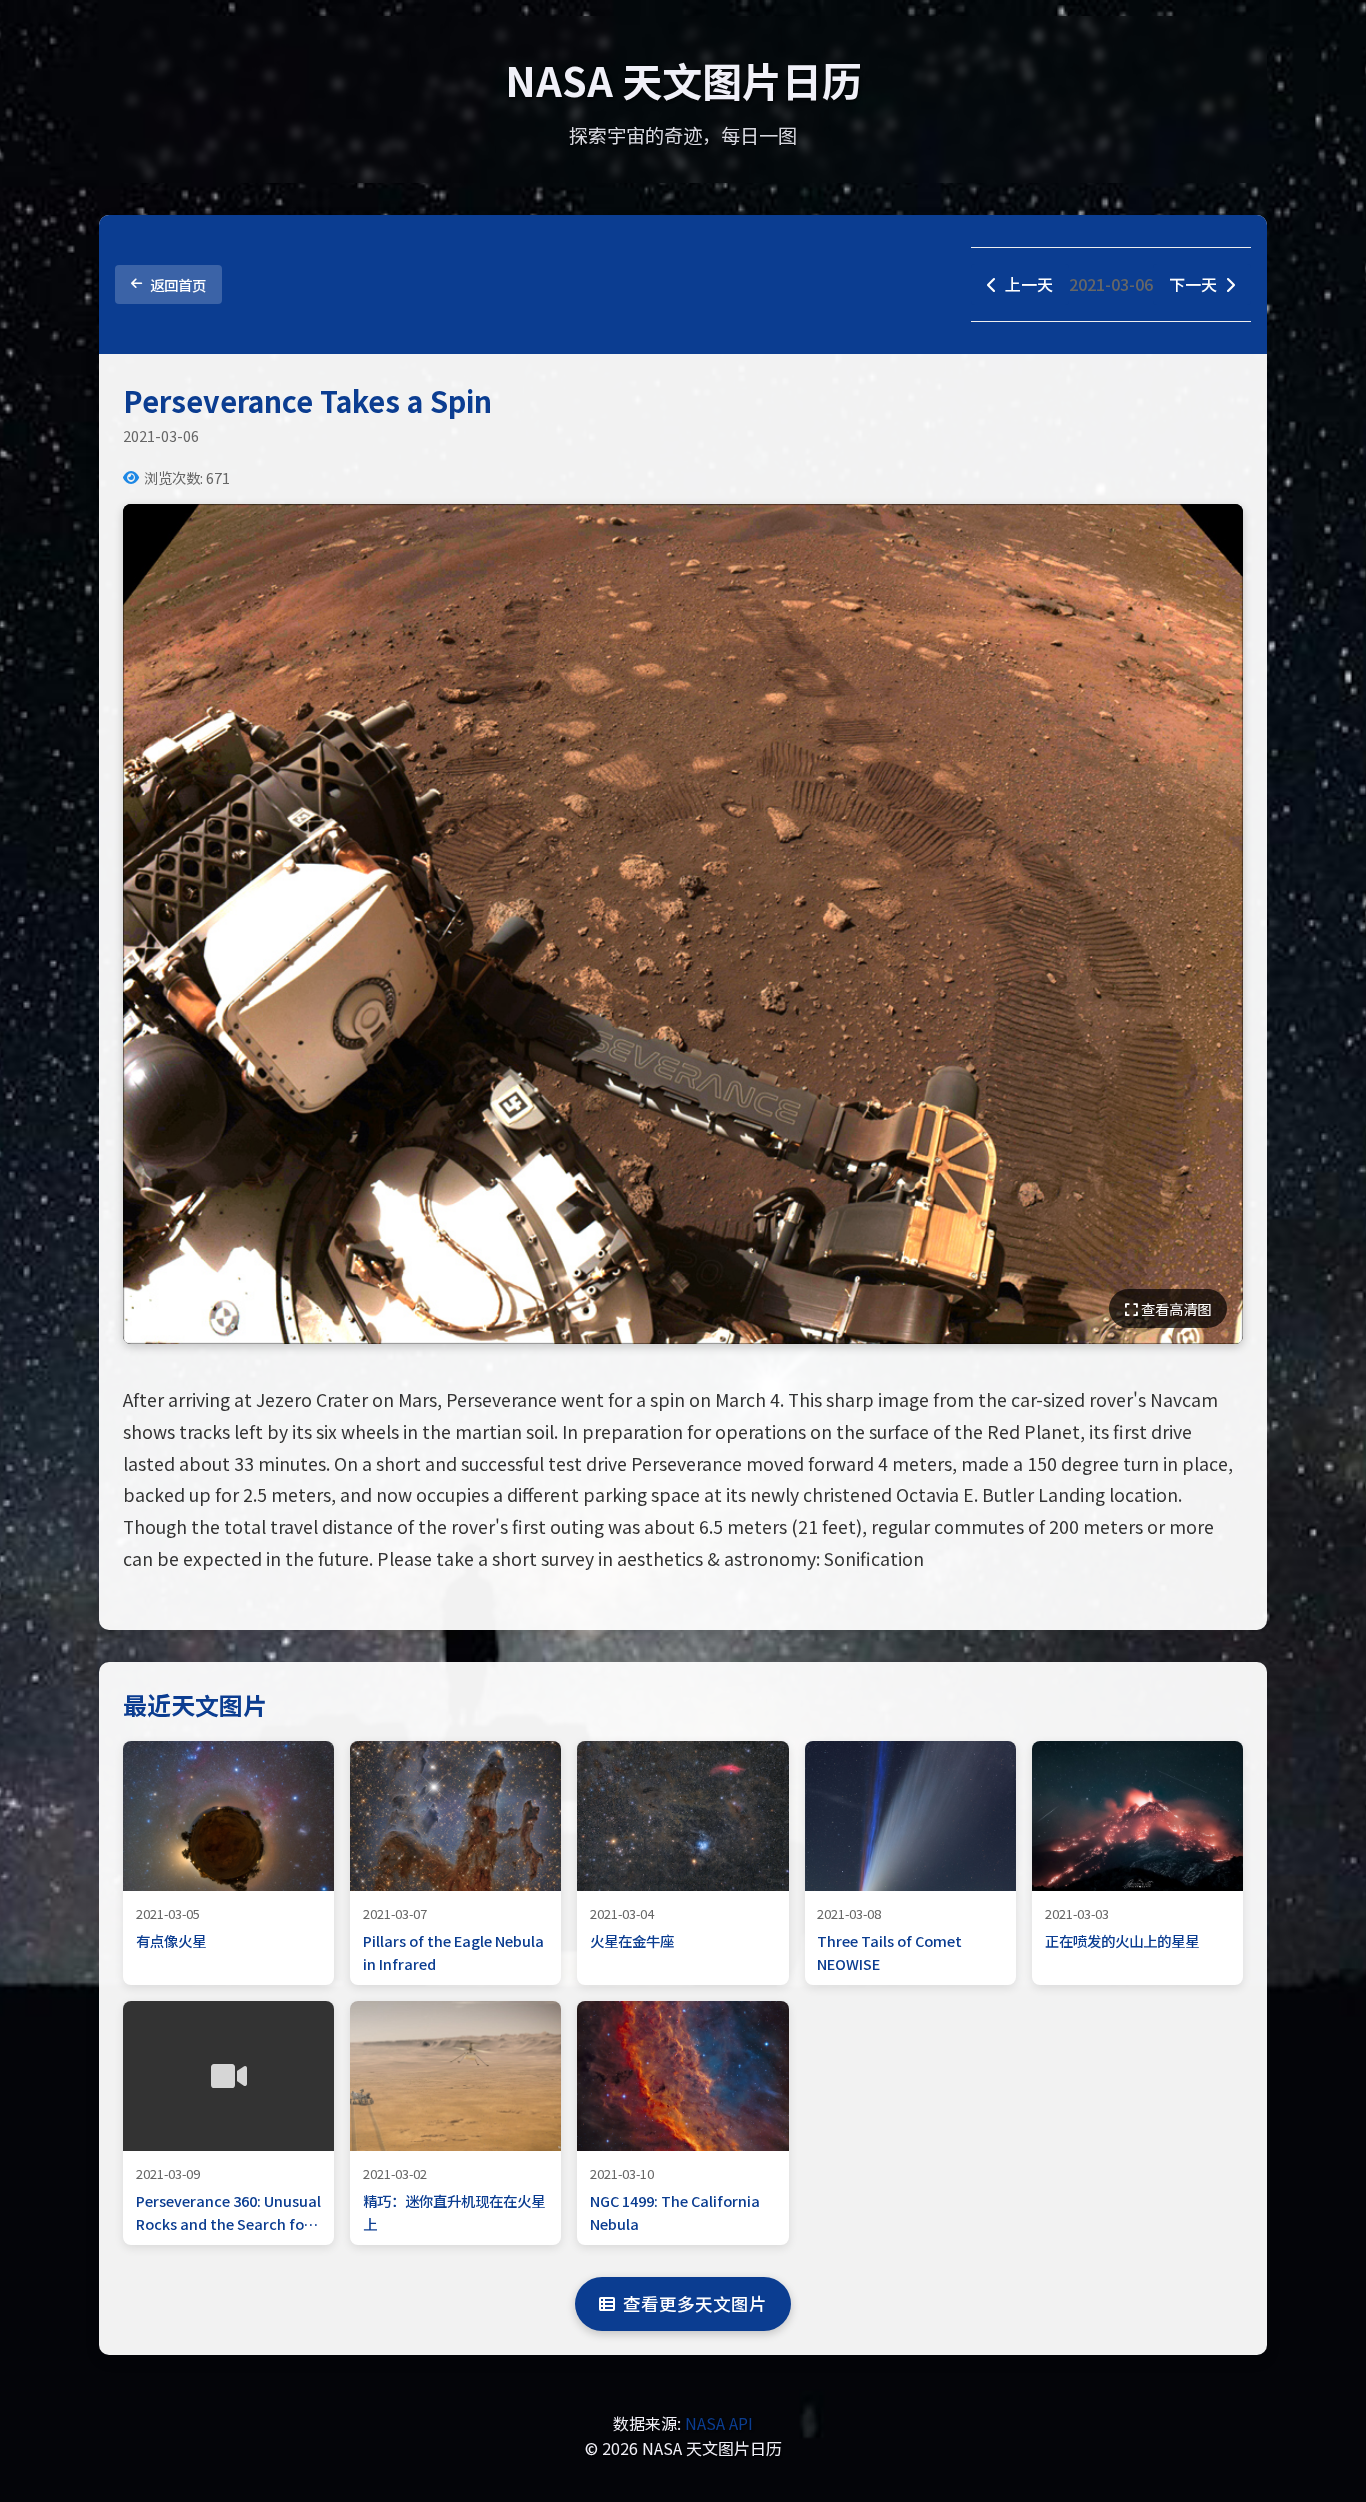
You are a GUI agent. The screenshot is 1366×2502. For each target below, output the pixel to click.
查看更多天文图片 (695, 2303)
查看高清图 (1174, 1308)
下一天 (1193, 284)
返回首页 (178, 284)
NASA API (719, 2423)
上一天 (1029, 284)
